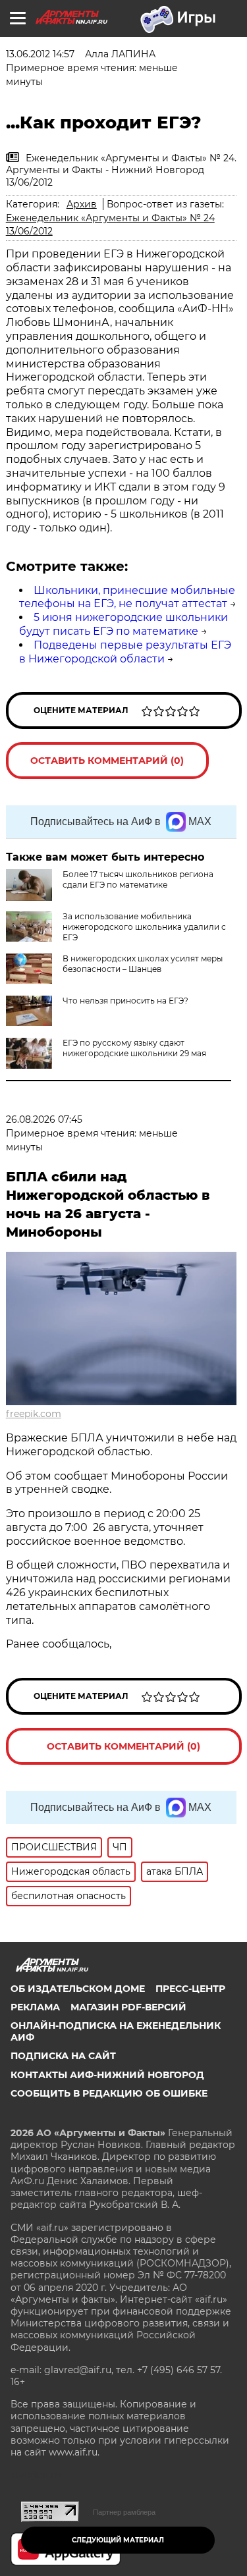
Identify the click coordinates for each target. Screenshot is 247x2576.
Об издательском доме (78, 1989)
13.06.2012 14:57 (40, 54)
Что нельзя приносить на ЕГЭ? (125, 1001)
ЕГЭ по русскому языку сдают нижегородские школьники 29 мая (134, 1048)
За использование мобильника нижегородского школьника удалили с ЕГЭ (144, 927)
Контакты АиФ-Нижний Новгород (107, 2075)
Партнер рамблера (124, 2512)
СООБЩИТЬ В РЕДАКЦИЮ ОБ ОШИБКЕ (109, 2093)
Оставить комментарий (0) (107, 761)
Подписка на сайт (63, 2056)
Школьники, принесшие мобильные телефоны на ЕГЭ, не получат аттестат (127, 597)
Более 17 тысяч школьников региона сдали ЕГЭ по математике (138, 879)
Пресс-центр (190, 1989)
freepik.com (34, 1414)
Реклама (35, 2007)
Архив (82, 204)
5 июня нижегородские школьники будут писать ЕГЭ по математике (123, 624)
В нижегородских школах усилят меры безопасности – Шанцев (143, 964)
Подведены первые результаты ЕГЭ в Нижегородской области (125, 652)
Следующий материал (118, 2540)
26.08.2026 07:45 (44, 1119)
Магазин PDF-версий (128, 2007)
